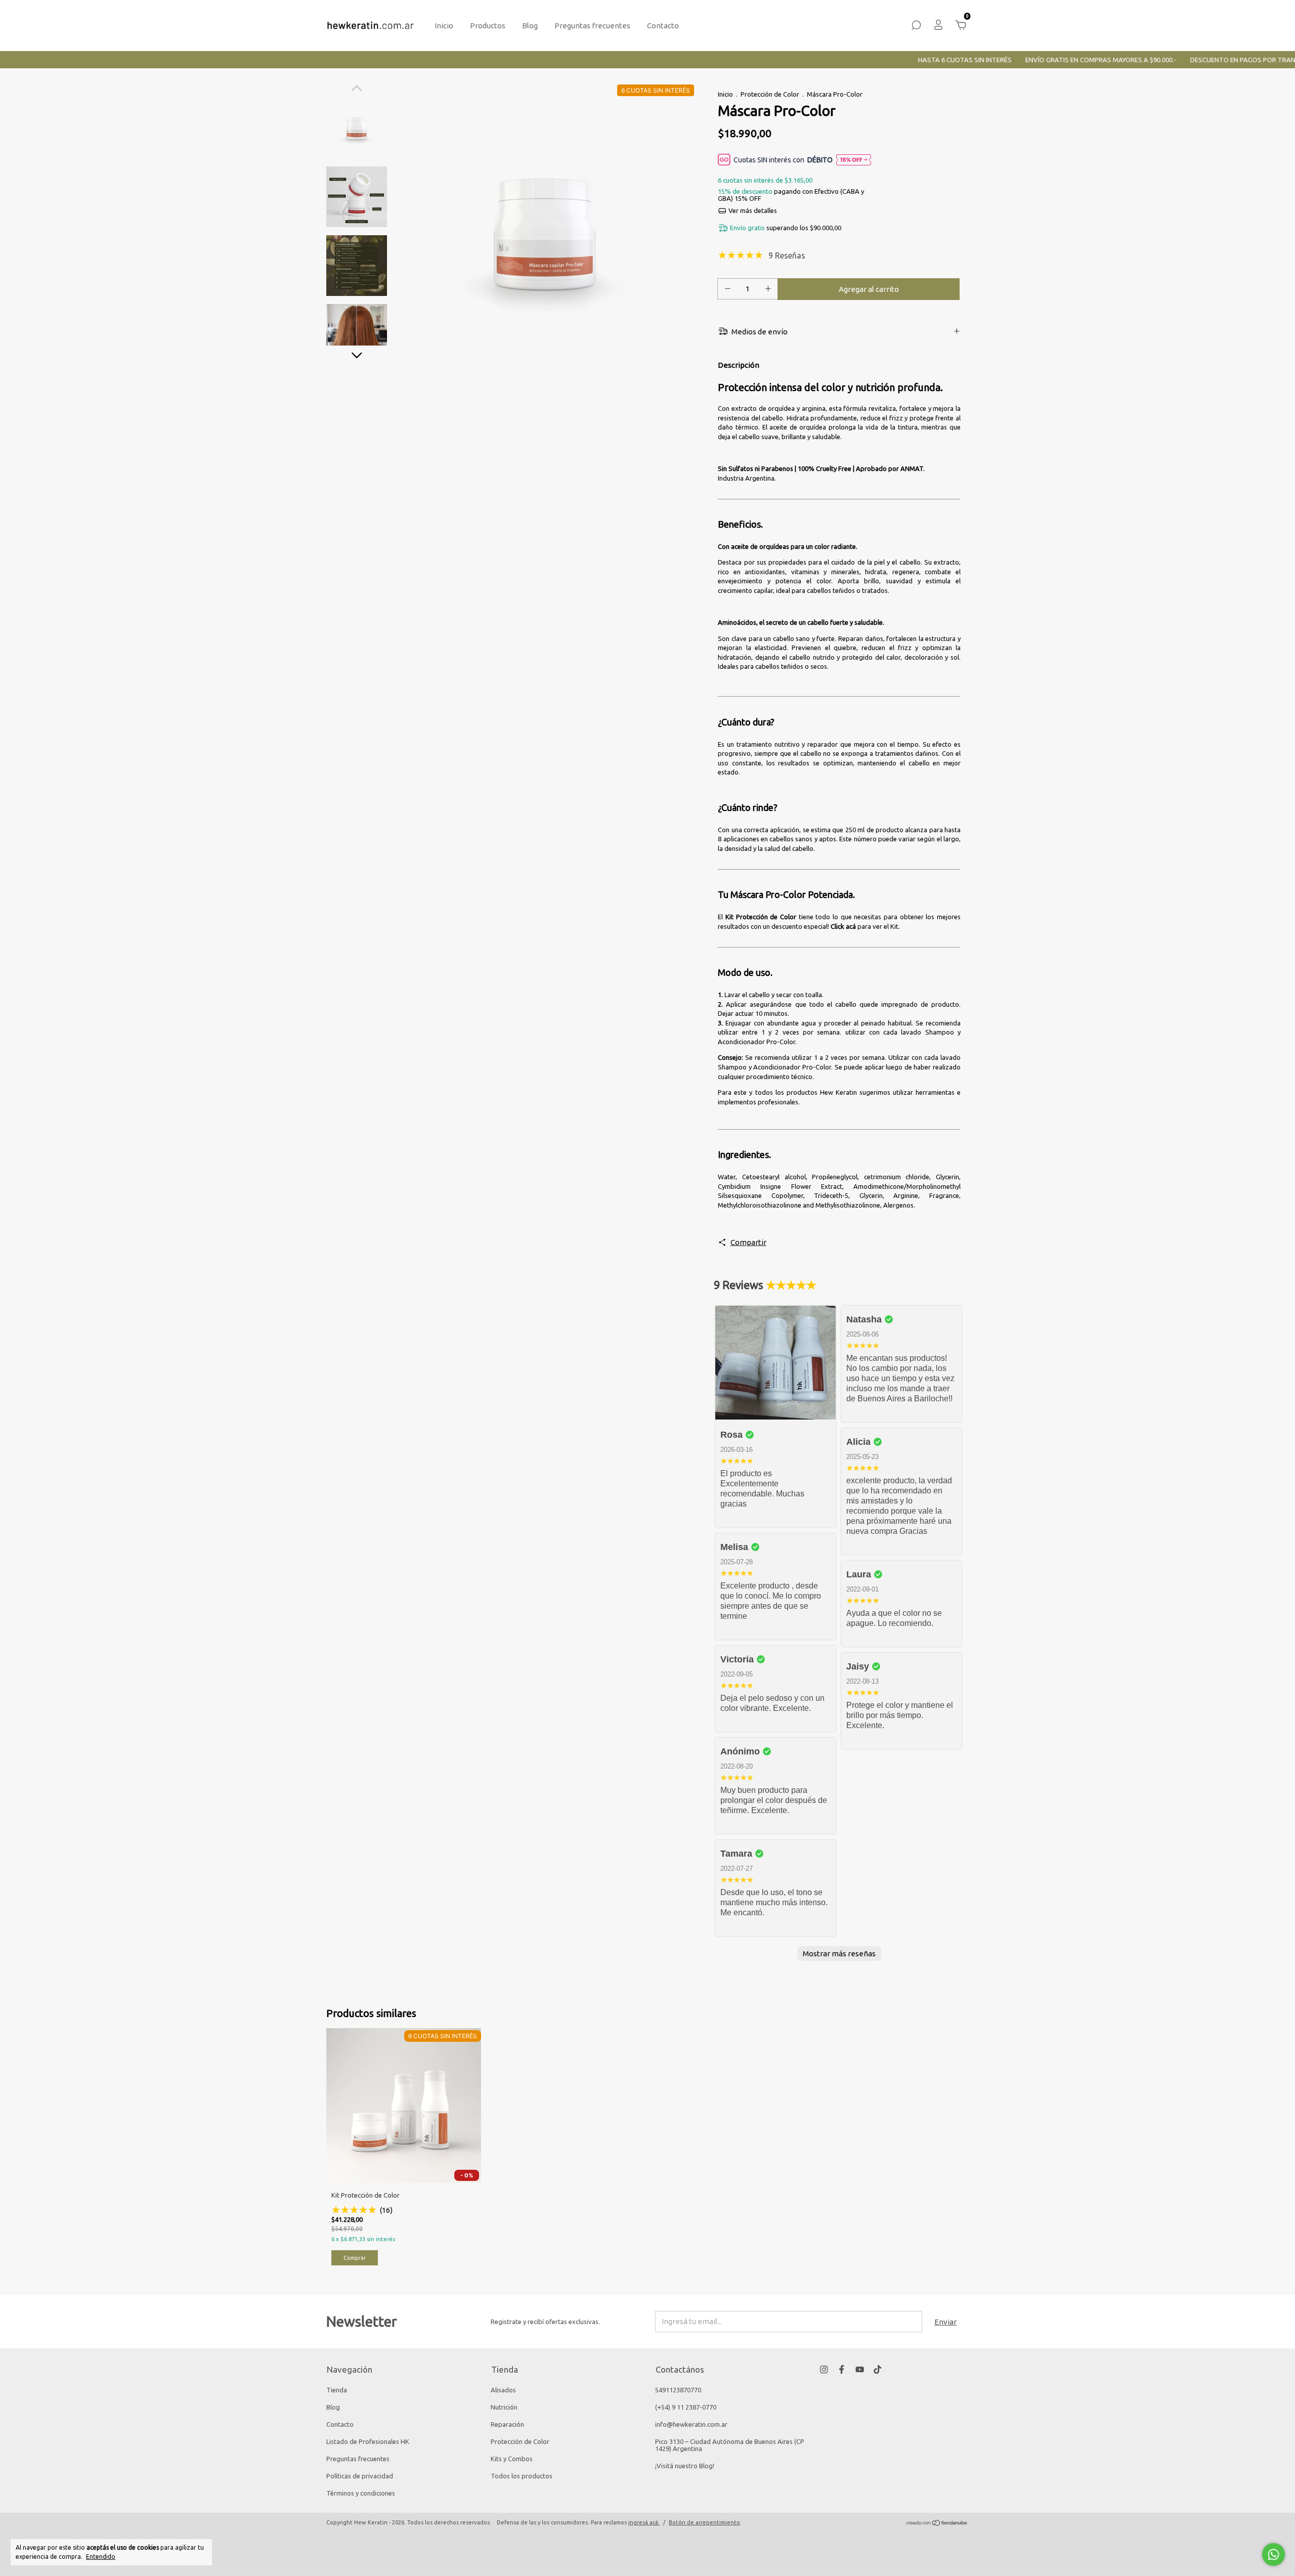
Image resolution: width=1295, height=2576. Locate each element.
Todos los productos (522, 2476)
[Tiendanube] (937, 2524)
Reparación (507, 2424)
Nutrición (504, 2407)
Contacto (663, 26)
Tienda (337, 2390)
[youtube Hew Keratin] (860, 2369)
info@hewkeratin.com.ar (691, 2424)
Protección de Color (770, 94)
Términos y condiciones (361, 2493)
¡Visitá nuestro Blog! (685, 2466)
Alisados (503, 2390)
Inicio (444, 26)
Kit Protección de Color (761, 917)
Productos (488, 26)
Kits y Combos (512, 2459)
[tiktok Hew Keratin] (877, 2369)
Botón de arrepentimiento (704, 2522)
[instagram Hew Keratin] (824, 2369)
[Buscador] (916, 27)
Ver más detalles (752, 210)
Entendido (101, 2557)
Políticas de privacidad (360, 2476)
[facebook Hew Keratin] (841, 2369)
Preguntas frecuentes (592, 26)
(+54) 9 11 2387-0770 (686, 2407)
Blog (530, 26)
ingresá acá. (644, 2522)
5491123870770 (678, 2390)
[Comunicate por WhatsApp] (1274, 2554)
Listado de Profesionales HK (368, 2441)
